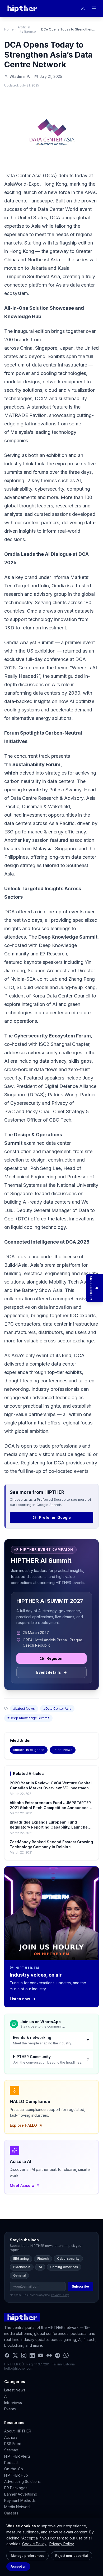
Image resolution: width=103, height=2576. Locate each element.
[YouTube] (41, 2355)
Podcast (11, 2463)
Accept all (18, 2566)
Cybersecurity (68, 2259)
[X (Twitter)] (15, 2355)
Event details (49, 1672)
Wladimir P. (20, 76)
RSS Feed (13, 2444)
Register (55, 1658)
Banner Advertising (21, 2494)
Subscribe (80, 2286)
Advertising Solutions (22, 2481)
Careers (11, 2513)
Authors (11, 2437)
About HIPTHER (18, 2431)
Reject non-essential (71, 2556)
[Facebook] (7, 2355)
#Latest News (24, 1709)
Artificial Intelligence (27, 29)
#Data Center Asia (57, 1709)
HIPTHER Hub (16, 2475)
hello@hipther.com (19, 2368)
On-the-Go (14, 2469)
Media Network (18, 2507)
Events (10, 2409)
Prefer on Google (55, 1517)
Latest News (63, 1750)
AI (40, 2267)
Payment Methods (20, 2500)
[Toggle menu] (94, 8)
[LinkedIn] (32, 2355)
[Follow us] (83, 8)
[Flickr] (49, 2355)
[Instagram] (24, 2355)
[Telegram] (58, 2355)
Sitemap (11, 2450)
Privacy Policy (62, 2544)
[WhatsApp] (66, 2355)
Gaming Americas (64, 2267)
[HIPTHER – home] (22, 8)
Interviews (13, 2403)
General (19, 2275)
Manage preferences (27, 2556)
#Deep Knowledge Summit (28, 1718)
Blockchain (22, 2267)
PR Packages (16, 2488)
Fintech (43, 2259)
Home (9, 29)
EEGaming (21, 2259)
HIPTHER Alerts (17, 2456)
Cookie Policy (34, 2544)
